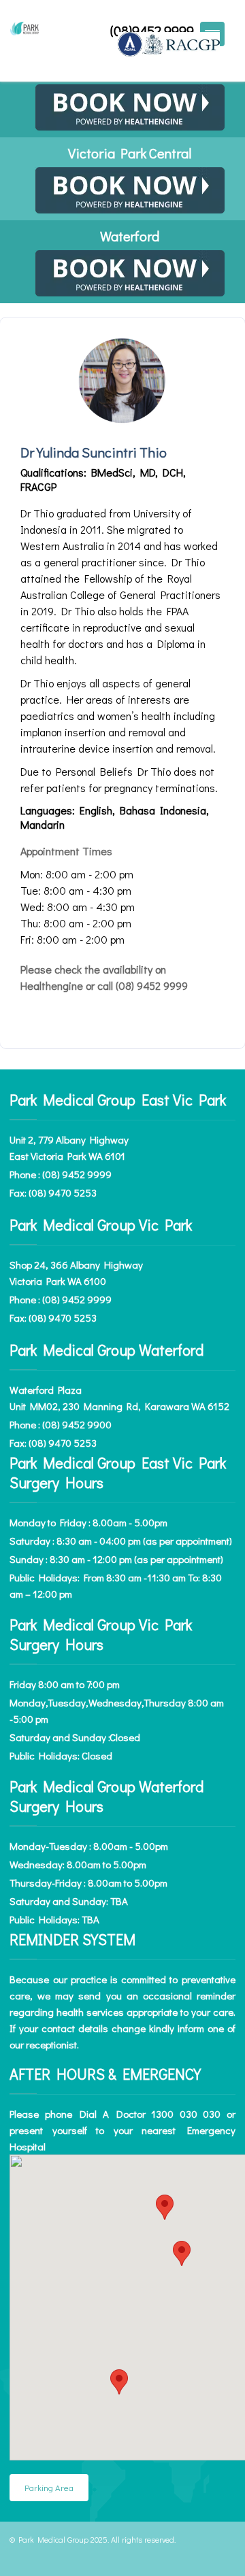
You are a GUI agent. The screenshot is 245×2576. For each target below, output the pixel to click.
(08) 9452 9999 (77, 1174)
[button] (165, 2207)
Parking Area (49, 2487)
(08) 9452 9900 (77, 1424)
